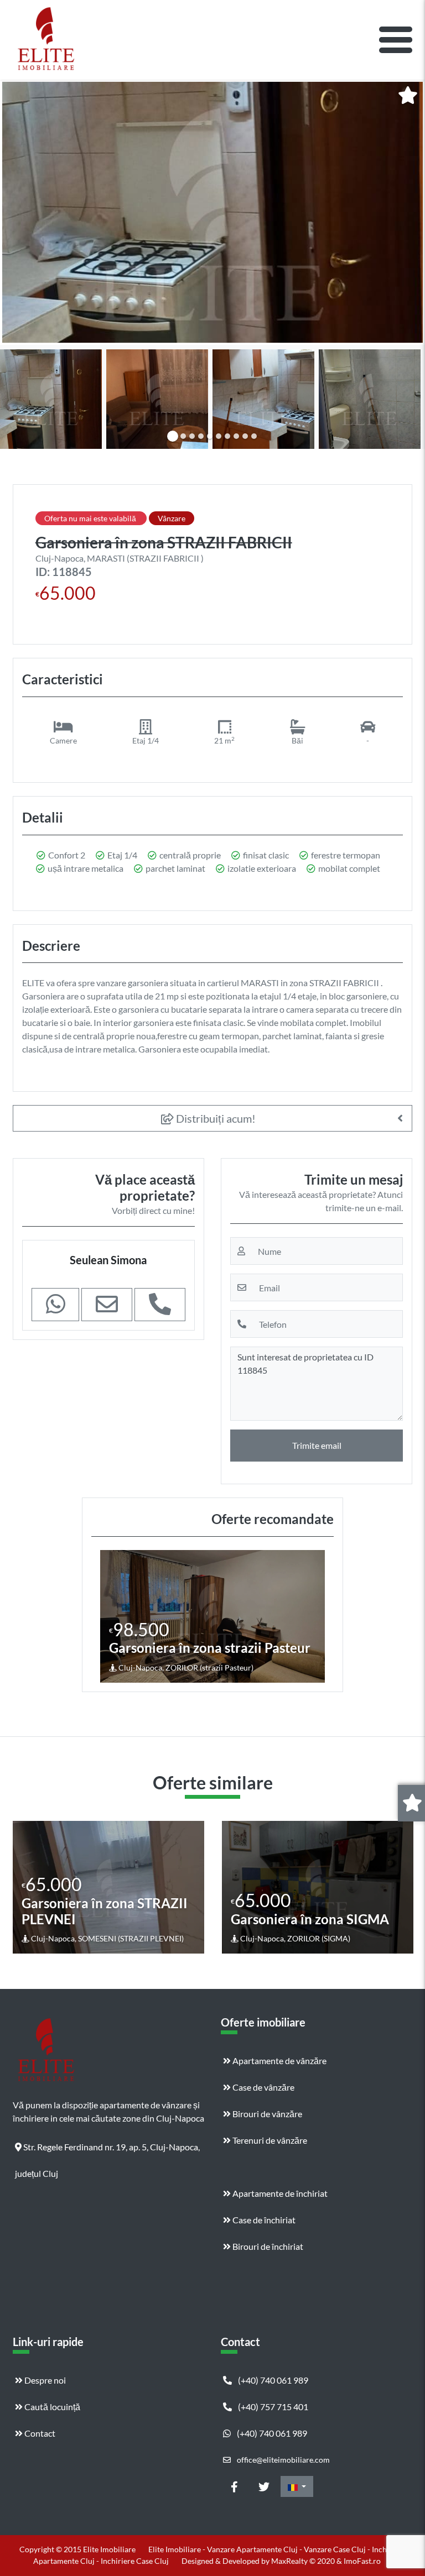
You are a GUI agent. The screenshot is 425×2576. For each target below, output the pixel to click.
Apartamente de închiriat (279, 2193)
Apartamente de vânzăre (279, 2061)
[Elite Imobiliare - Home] (46, 40)
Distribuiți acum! (215, 1118)
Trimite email (317, 1445)
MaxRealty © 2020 (304, 2561)
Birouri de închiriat (267, 2246)
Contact (39, 2433)
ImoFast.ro (362, 2561)
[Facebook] (234, 2486)
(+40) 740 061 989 (272, 2380)
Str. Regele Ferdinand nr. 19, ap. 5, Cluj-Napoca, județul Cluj (107, 2151)
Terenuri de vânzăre (269, 2140)
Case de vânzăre (263, 2087)
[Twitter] (264, 2486)
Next (404, 1887)
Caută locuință (51, 2407)
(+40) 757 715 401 (272, 2407)
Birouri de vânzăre (266, 2114)
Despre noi (44, 2380)
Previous (23, 1887)
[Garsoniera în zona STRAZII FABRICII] (212, 212)
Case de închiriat (263, 2220)
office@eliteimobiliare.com (283, 2460)
